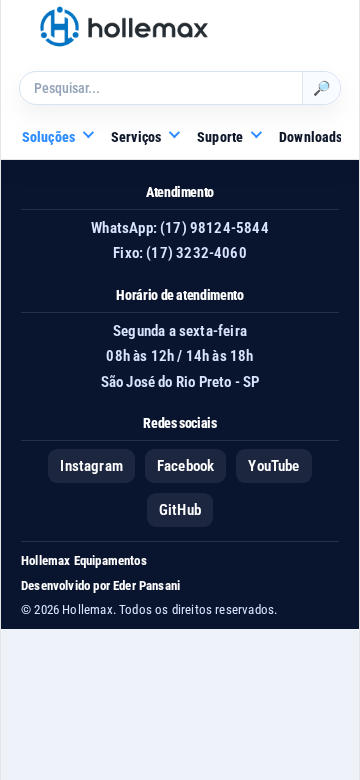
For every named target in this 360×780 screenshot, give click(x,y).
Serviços (136, 137)
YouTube (273, 466)
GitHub (180, 510)
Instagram (91, 466)
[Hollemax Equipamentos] (124, 26)
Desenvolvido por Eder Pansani (100, 585)
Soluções (48, 137)
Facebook (185, 466)
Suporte (220, 137)
